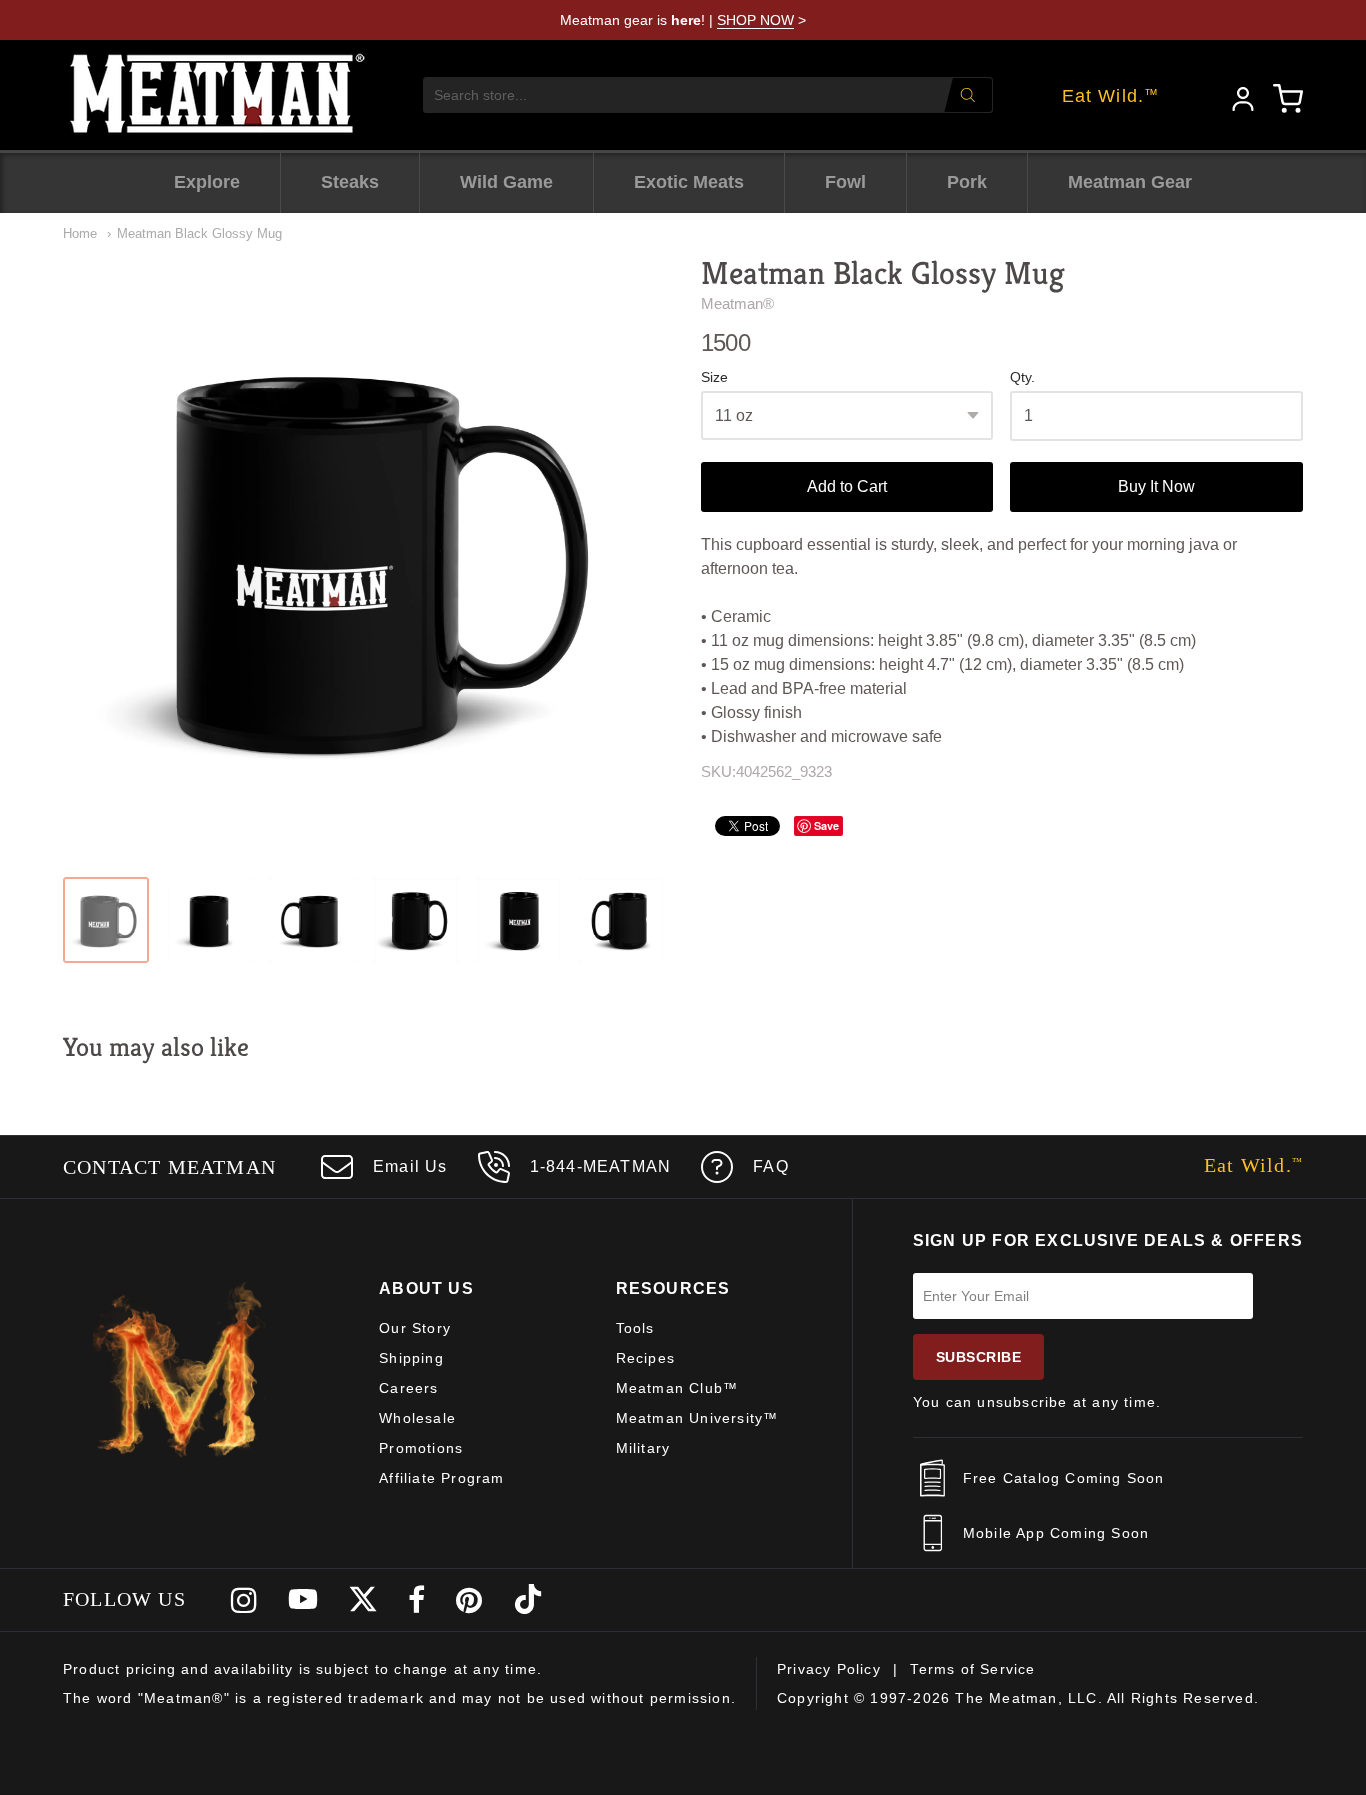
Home (80, 233)
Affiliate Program (441, 1478)
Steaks (350, 182)
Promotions (421, 1448)
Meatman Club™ (677, 1388)
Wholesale (417, 1418)
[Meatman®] (218, 95)
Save (826, 825)
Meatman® (737, 303)
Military (643, 1448)
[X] (363, 1600)
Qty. (1022, 377)
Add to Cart (847, 486)
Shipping (411, 1358)
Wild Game (506, 182)
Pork (967, 182)
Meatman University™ (697, 1418)
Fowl (845, 182)
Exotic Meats (689, 182)
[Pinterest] (469, 1600)
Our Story (415, 1328)
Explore (207, 182)
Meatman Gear (1130, 182)
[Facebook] (417, 1600)
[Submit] (968, 95)
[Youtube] (303, 1600)
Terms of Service (972, 1669)
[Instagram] (244, 1600)
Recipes (645, 1358)
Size (714, 377)
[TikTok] (528, 1600)
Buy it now (1156, 486)
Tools (635, 1328)
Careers (408, 1388)
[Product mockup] (106, 920)
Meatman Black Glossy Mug (199, 233)
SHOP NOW (755, 20)
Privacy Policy (829, 1669)
